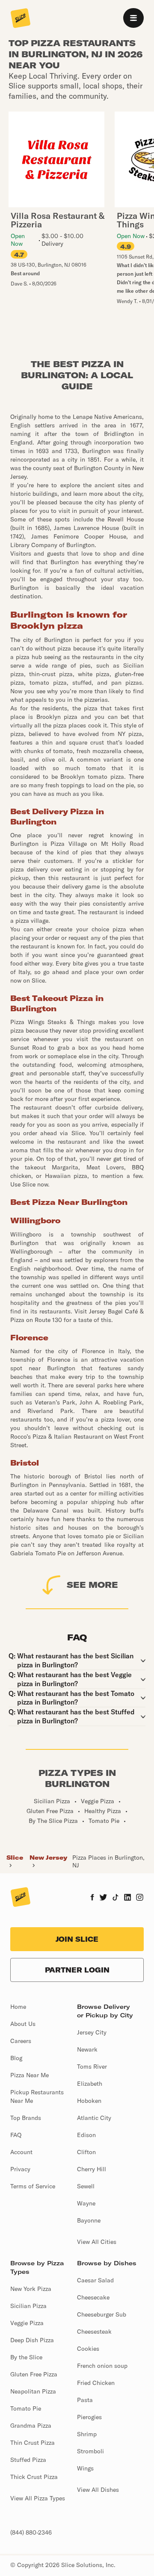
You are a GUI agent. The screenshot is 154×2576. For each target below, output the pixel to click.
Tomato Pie (26, 2408)
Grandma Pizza (31, 2426)
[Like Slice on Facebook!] (92, 1898)
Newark (87, 2049)
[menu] (133, 18)
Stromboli (90, 2451)
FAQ (16, 2135)
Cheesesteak (94, 2332)
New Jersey (48, 1858)
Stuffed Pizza (28, 2460)
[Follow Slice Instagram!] (140, 1898)
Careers (21, 2041)
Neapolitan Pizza (33, 2391)
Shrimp (87, 2434)
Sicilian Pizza (28, 2306)
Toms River (92, 2067)
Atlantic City (94, 2118)
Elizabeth (90, 2084)
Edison (86, 2135)
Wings (85, 2468)
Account (21, 2152)
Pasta (85, 2400)
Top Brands (26, 2118)
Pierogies (89, 2417)
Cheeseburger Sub (102, 2314)
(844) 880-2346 (31, 2532)
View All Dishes (98, 2490)
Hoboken (89, 2101)
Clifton (86, 2152)
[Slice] (21, 19)
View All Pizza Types (38, 2498)
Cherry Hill (92, 2169)
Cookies (88, 2349)
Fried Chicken (96, 2383)
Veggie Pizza (27, 2323)
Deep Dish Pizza (32, 2340)
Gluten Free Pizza (34, 2374)
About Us (23, 2024)
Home (18, 2007)
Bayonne (89, 2220)
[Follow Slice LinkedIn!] (128, 1898)
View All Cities (97, 2242)
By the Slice (26, 2357)
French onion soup (102, 2366)
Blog (16, 2058)
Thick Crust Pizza (34, 2477)
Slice (15, 1858)
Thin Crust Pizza (33, 2443)
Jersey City (92, 2032)
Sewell (86, 2186)
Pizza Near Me (30, 2075)
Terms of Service (33, 2186)
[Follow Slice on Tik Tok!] (115, 1898)
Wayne (86, 2203)
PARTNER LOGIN (77, 1970)
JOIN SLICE (77, 1939)
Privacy (20, 2169)
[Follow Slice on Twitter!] (103, 1898)
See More (92, 1585)
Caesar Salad (95, 2280)
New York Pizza (31, 2289)
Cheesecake (93, 2297)
